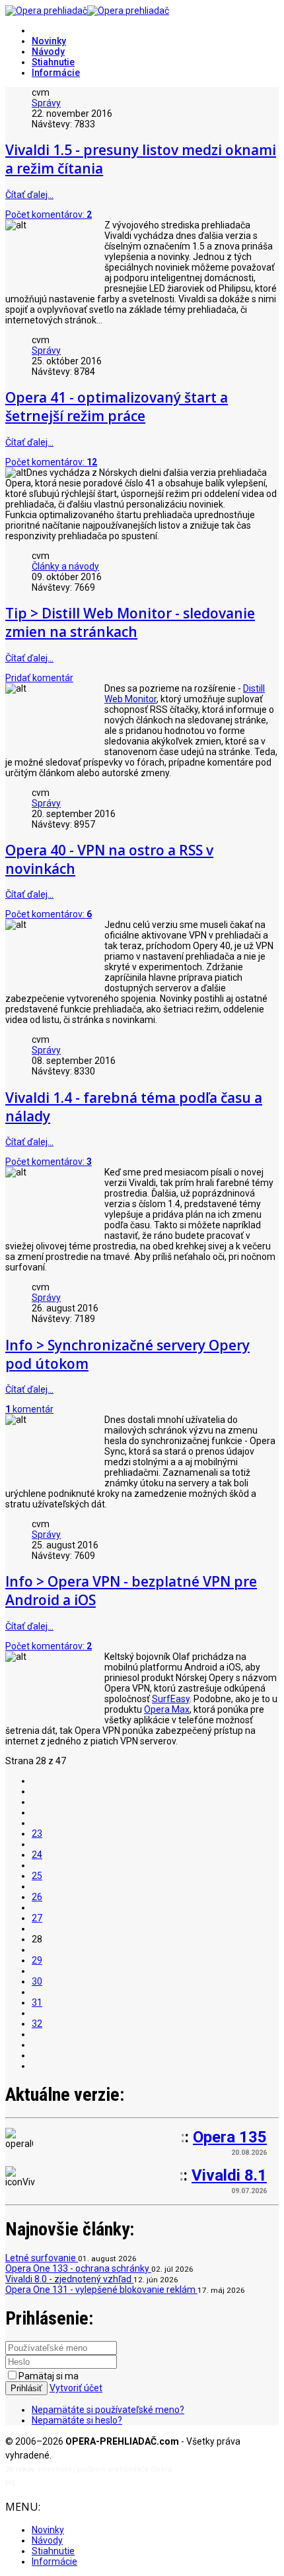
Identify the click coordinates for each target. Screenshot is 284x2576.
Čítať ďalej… (29, 195)
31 (37, 2002)
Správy (46, 103)
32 (37, 2024)
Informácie (56, 73)
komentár (29, 1409)
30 (37, 1981)
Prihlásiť (26, 2388)
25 (37, 1876)
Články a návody (65, 566)
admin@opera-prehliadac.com (71, 2483)
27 (37, 1918)
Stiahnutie (53, 62)
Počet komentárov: (49, 215)
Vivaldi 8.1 (229, 2175)
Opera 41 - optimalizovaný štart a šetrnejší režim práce (117, 407)
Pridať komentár (39, 678)
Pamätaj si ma (49, 2376)
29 (37, 1960)
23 (37, 1833)
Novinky (49, 41)
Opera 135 (230, 2137)
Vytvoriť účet (76, 2388)
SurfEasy (171, 1699)
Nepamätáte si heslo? (77, 2420)
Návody (48, 51)
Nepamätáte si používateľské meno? (108, 2410)
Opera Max (167, 1709)
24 (37, 1855)
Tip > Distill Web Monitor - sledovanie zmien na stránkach (130, 622)
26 (37, 1897)
